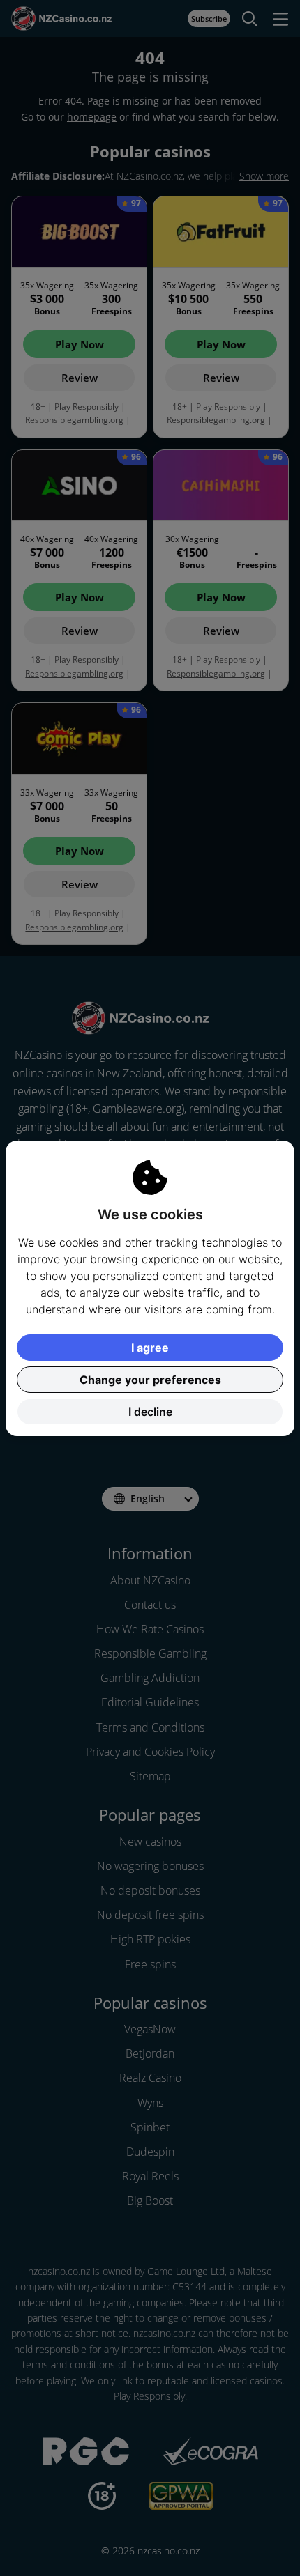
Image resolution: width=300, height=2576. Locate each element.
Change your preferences (150, 1380)
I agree (150, 1348)
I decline (150, 1412)
